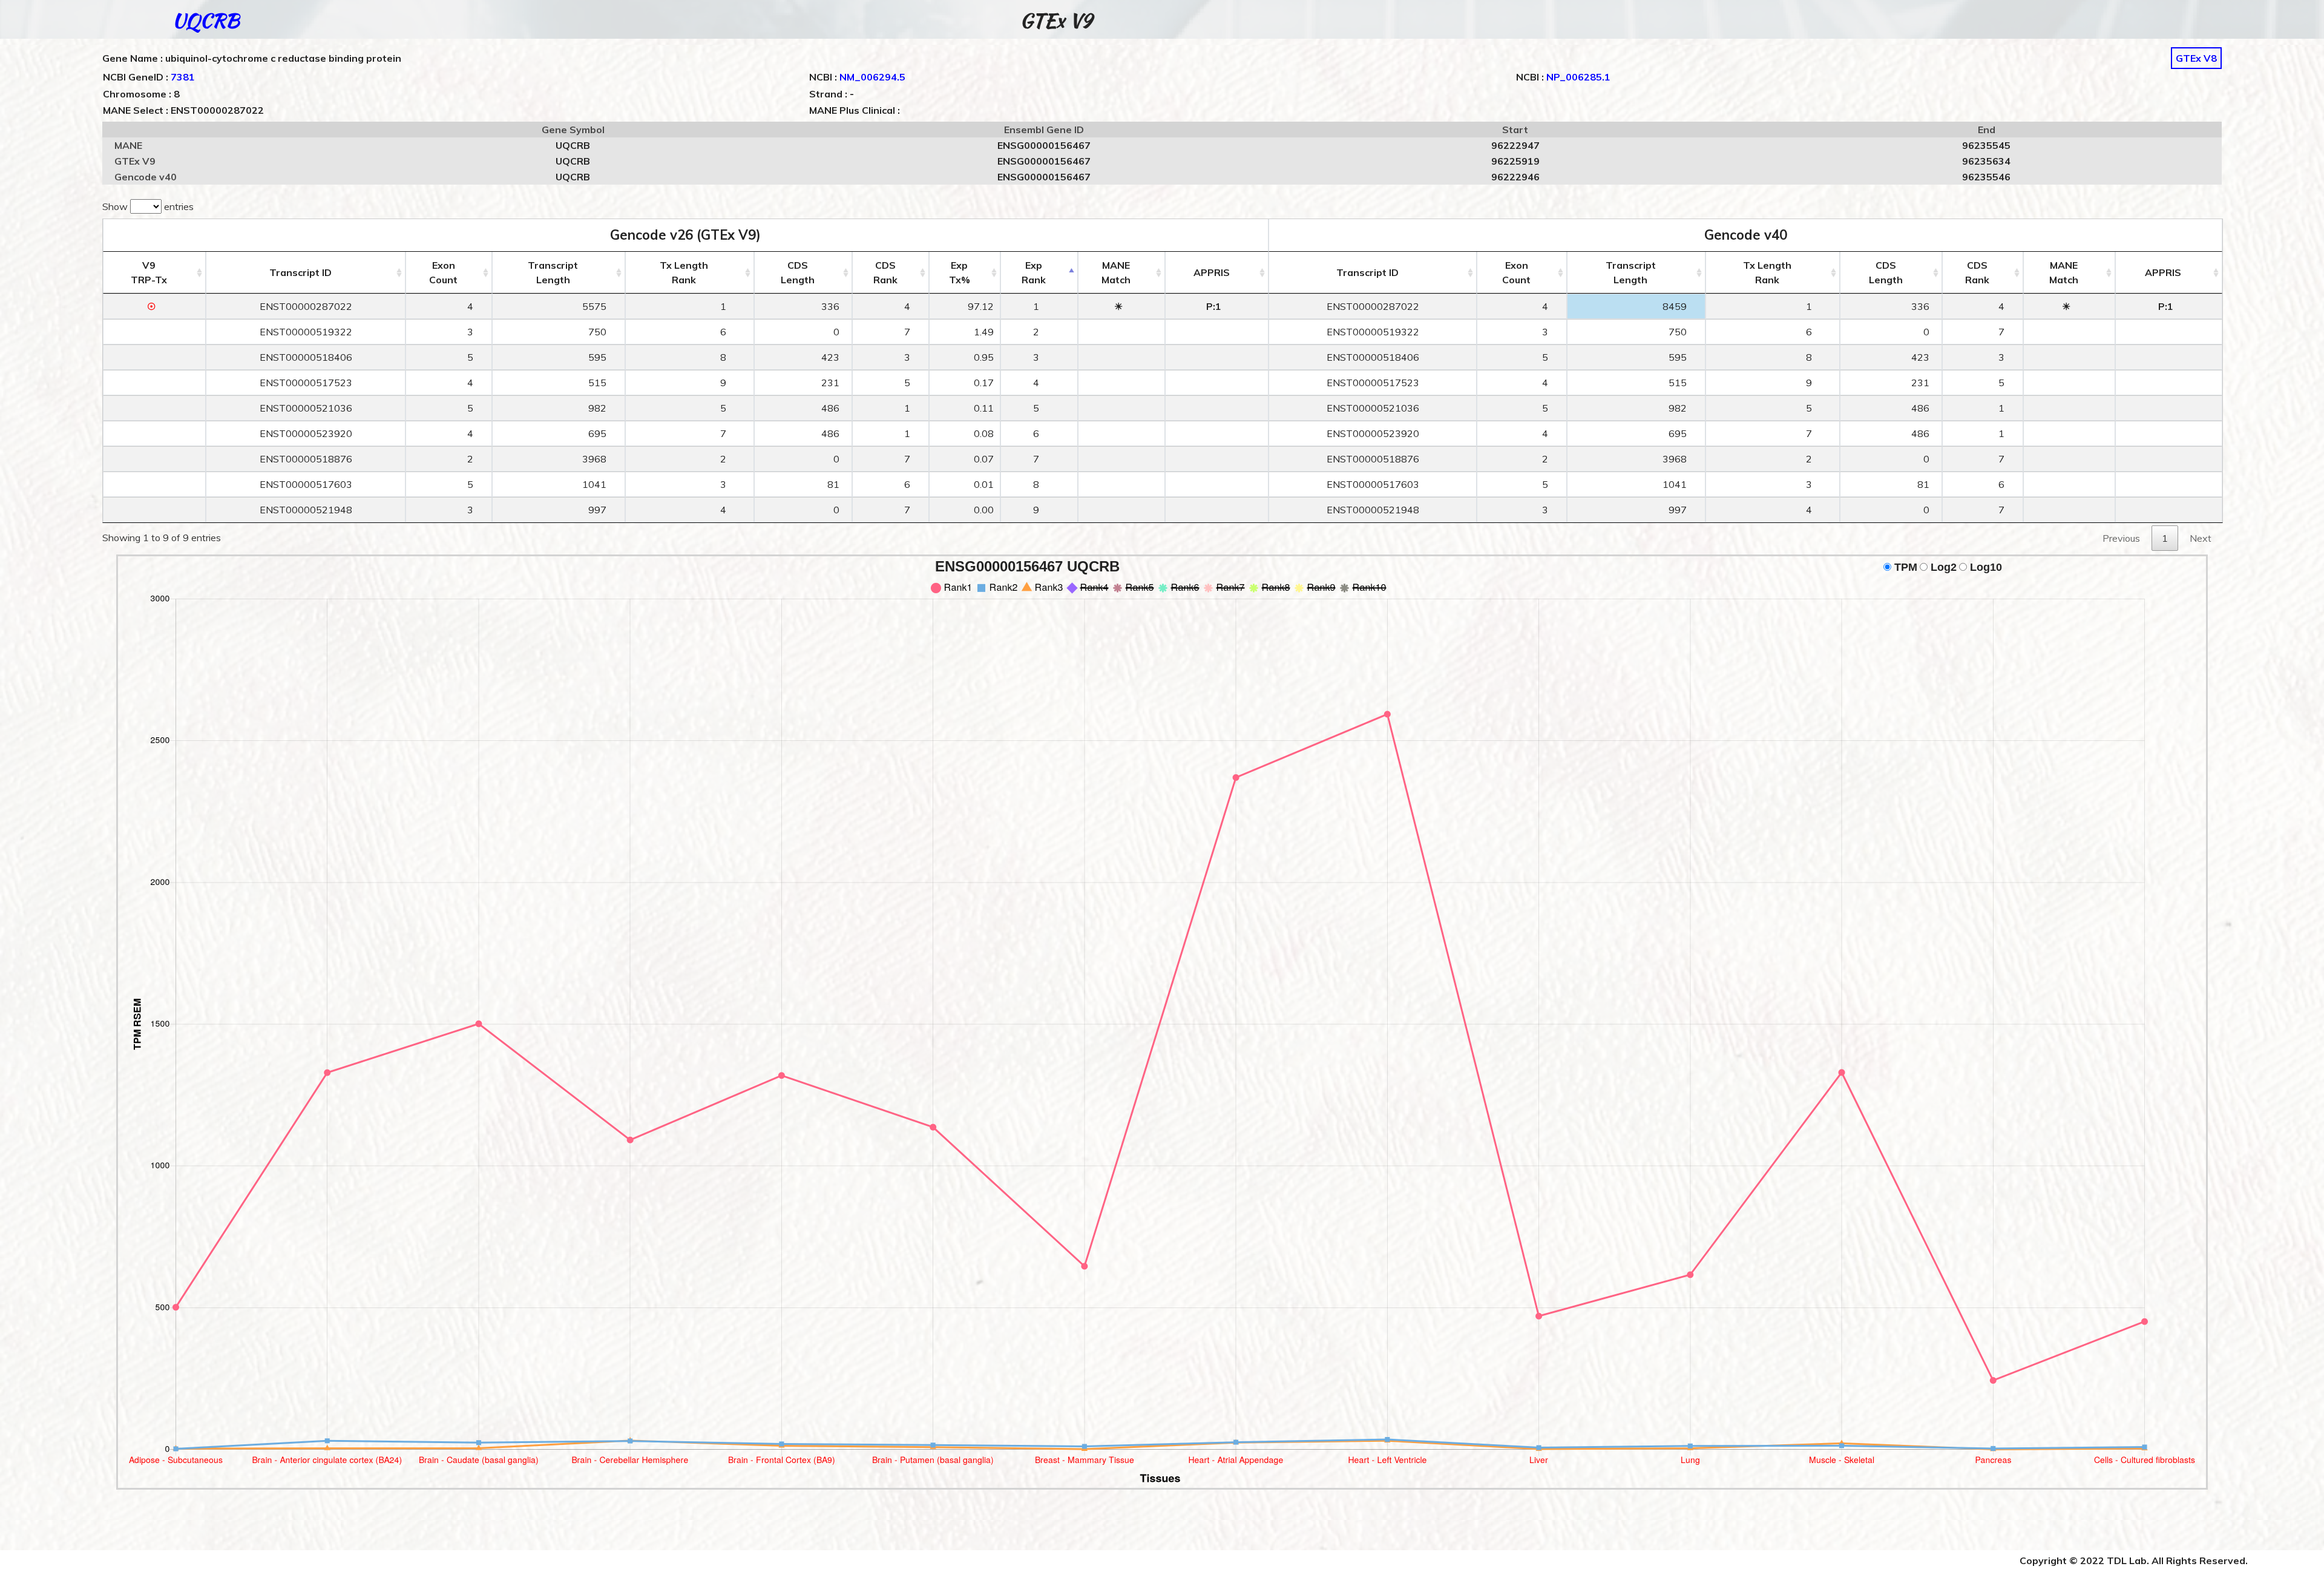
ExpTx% (960, 272)
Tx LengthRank (684, 272)
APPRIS (1212, 272)
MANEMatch (1116, 272)
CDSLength (798, 272)
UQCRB (206, 20)
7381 (183, 77)
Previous (2121, 538)
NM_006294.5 (872, 77)
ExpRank (1034, 272)
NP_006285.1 (1578, 77)
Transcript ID (300, 272)
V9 (149, 272)
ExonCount (443, 272)
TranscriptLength (553, 272)
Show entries (148, 206)
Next (2201, 538)
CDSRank (885, 272)
